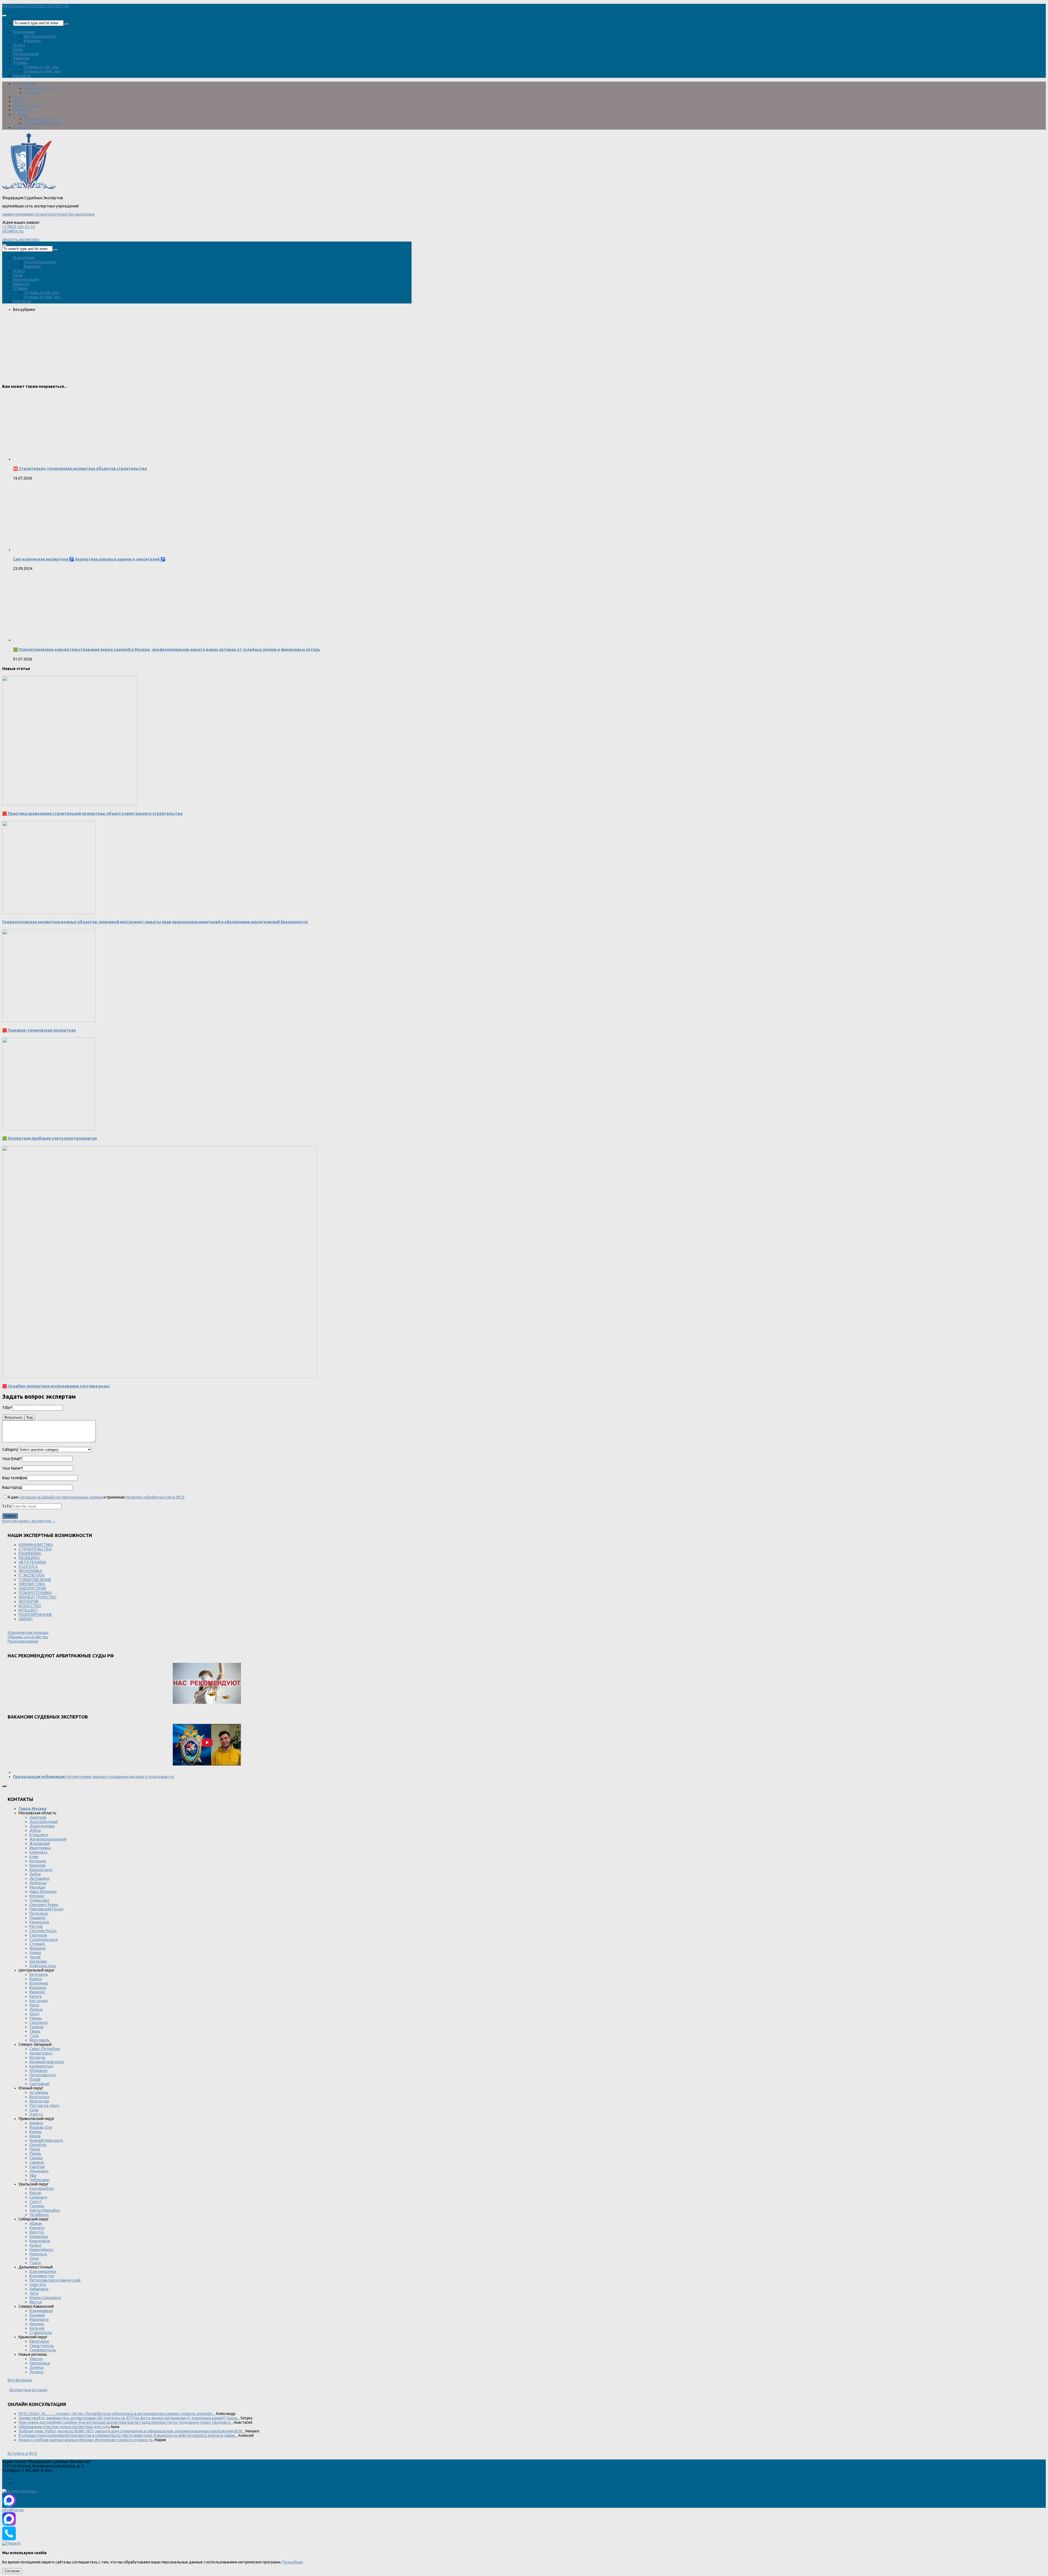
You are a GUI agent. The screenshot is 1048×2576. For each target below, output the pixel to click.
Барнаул (37, 2228)
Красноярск (40, 2241)
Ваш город (12, 1487)
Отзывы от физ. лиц (42, 71)
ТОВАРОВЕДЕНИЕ (35, 1580)
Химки (35, 1953)
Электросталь (43, 1966)
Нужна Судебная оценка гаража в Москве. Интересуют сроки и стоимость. (86, 2440)
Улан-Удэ (38, 2285)
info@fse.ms (13, 231)
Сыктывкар (40, 2084)
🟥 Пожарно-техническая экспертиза (39, 1030)
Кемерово (39, 2236)
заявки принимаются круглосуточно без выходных (48, 214)
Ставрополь (41, 2333)
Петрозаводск (43, 2075)
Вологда (37, 2057)
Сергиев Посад (43, 1931)
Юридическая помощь (28, 1633)
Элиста (36, 2114)
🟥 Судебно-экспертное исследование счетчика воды (56, 1386)
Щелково (38, 1961)
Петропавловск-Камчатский (55, 2280)
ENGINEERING (30, 1553)
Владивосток (42, 2276)
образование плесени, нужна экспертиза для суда (64, 2427)
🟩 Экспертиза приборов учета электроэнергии (50, 1138)
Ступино (37, 1944)
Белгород (39, 1975)
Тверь (35, 2031)
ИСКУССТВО (30, 1606)
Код (30, 1417)
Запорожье (40, 2363)
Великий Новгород (47, 2062)
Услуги (19, 45)
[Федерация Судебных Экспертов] (29, 189)
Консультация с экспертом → (29, 1521)
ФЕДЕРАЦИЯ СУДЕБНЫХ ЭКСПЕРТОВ (35, 6)
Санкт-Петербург (45, 2049)
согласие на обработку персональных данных (61, 1497)
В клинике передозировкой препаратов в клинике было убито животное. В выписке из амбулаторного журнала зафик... (128, 2435)
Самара (36, 2158)
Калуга (35, 1996)
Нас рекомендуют (40, 36)
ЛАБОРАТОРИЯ (32, 1588)
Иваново (37, 1992)
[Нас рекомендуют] (207, 1684)
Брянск (36, 1979)
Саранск (37, 2162)
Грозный (37, 2315)
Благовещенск (43, 2271)
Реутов (36, 1926)
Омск (34, 2258)
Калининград (41, 2066)
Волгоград (39, 2097)
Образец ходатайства (28, 1637)
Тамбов (36, 2027)
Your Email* (12, 1459)
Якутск (36, 2302)
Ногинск (37, 1896)
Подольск (39, 1913)
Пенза (35, 2149)
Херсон (36, 2359)
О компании (24, 32)
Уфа (33, 2175)
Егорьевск (39, 1835)
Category (10, 1449)
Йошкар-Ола (41, 2127)
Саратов (37, 2167)
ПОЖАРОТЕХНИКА (35, 1593)
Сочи (34, 2110)
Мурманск (38, 2071)
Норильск (38, 2254)
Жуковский (40, 1844)
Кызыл (35, 2245)
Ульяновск (39, 2171)
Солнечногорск (44, 1940)
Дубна (35, 1830)
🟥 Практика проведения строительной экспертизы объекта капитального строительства (92, 814)
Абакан (36, 2223)
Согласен (12, 2571)
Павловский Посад (47, 1909)
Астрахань (39, 2092)
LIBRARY (26, 1619)
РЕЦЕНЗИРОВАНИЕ (35, 1615)
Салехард (38, 2197)
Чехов (35, 1957)
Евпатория (39, 2341)
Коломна (38, 1861)
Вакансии (32, 41)
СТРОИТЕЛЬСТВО (35, 1549)
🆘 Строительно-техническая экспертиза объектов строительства (80, 469)
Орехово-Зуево (44, 1905)
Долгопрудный (44, 1822)
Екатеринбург (42, 2188)
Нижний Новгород (46, 2140)
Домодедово (42, 1826)
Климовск (38, 1852)
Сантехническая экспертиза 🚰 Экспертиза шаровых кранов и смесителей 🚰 (89, 559)
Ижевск (36, 2123)
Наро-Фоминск (43, 1892)
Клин (34, 1857)
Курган (35, 2193)
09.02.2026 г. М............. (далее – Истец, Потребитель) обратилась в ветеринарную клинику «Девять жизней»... (117, 2414)
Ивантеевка (40, 1848)
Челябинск (39, 2215)
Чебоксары (39, 2180)
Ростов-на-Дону (44, 2106)
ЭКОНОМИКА (30, 1571)
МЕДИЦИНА (29, 1558)
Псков (35, 2079)
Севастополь (42, 2346)
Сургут (36, 2202)
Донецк (37, 2367)
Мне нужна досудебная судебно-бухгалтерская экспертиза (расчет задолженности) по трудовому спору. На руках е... (126, 2422)
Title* (7, 1408)
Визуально (13, 1417)
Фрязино (38, 1948)
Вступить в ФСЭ (22, 2453)
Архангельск (41, 2053)
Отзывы (20, 62)
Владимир (39, 1983)
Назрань (37, 2324)
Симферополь (43, 2350)
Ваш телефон (15, 1478)
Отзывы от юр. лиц (41, 67)
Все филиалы (20, 2380)
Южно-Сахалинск (45, 2298)
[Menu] (4, 16)
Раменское (39, 1922)
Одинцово (39, 1900)
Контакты (22, 76)
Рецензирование (23, 1641)
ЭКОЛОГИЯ (29, 1601)
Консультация (26, 54)
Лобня (35, 1874)
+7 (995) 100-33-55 (19, 227)
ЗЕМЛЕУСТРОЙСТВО (38, 1597)
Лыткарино (40, 1878)
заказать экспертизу (21, 239)
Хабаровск (39, 2289)
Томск (35, 2263)
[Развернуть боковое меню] (4, 1786)
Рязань (36, 2018)
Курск (34, 2005)
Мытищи (37, 1887)
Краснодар (39, 2101)
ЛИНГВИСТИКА (32, 1584)
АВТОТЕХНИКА (32, 1562)
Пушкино (38, 1918)
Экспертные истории (28, 2390)
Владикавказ (41, 2311)
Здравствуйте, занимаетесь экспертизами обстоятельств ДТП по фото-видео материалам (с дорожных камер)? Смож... (129, 2418)
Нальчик (37, 2328)
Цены (18, 49)
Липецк (36, 2009)
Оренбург (38, 2145)
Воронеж (38, 1988)
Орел (34, 2014)
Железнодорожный (48, 1839)
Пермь (35, 2154)
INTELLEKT (28, 1610)
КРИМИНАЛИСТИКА (36, 1545)
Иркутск (37, 2232)
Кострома (38, 2001)
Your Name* (12, 1468)
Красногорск (41, 1870)
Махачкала (39, 2319)
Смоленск (39, 2023)
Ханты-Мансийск (45, 2210)
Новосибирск (41, 2250)
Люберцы (38, 1883)
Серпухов (38, 1935)
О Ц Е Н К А (28, 1567)
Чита (34, 2293)
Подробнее (293, 2562)
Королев (38, 1865)
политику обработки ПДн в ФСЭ (155, 1497)
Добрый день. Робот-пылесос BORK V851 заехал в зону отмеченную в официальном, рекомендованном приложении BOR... (132, 2431)
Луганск (36, 2372)
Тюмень (37, 2206)
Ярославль (40, 2040)
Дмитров (38, 1817)
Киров (35, 2136)
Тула (34, 2036)
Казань (36, 2132)
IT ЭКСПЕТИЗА (32, 1575)
